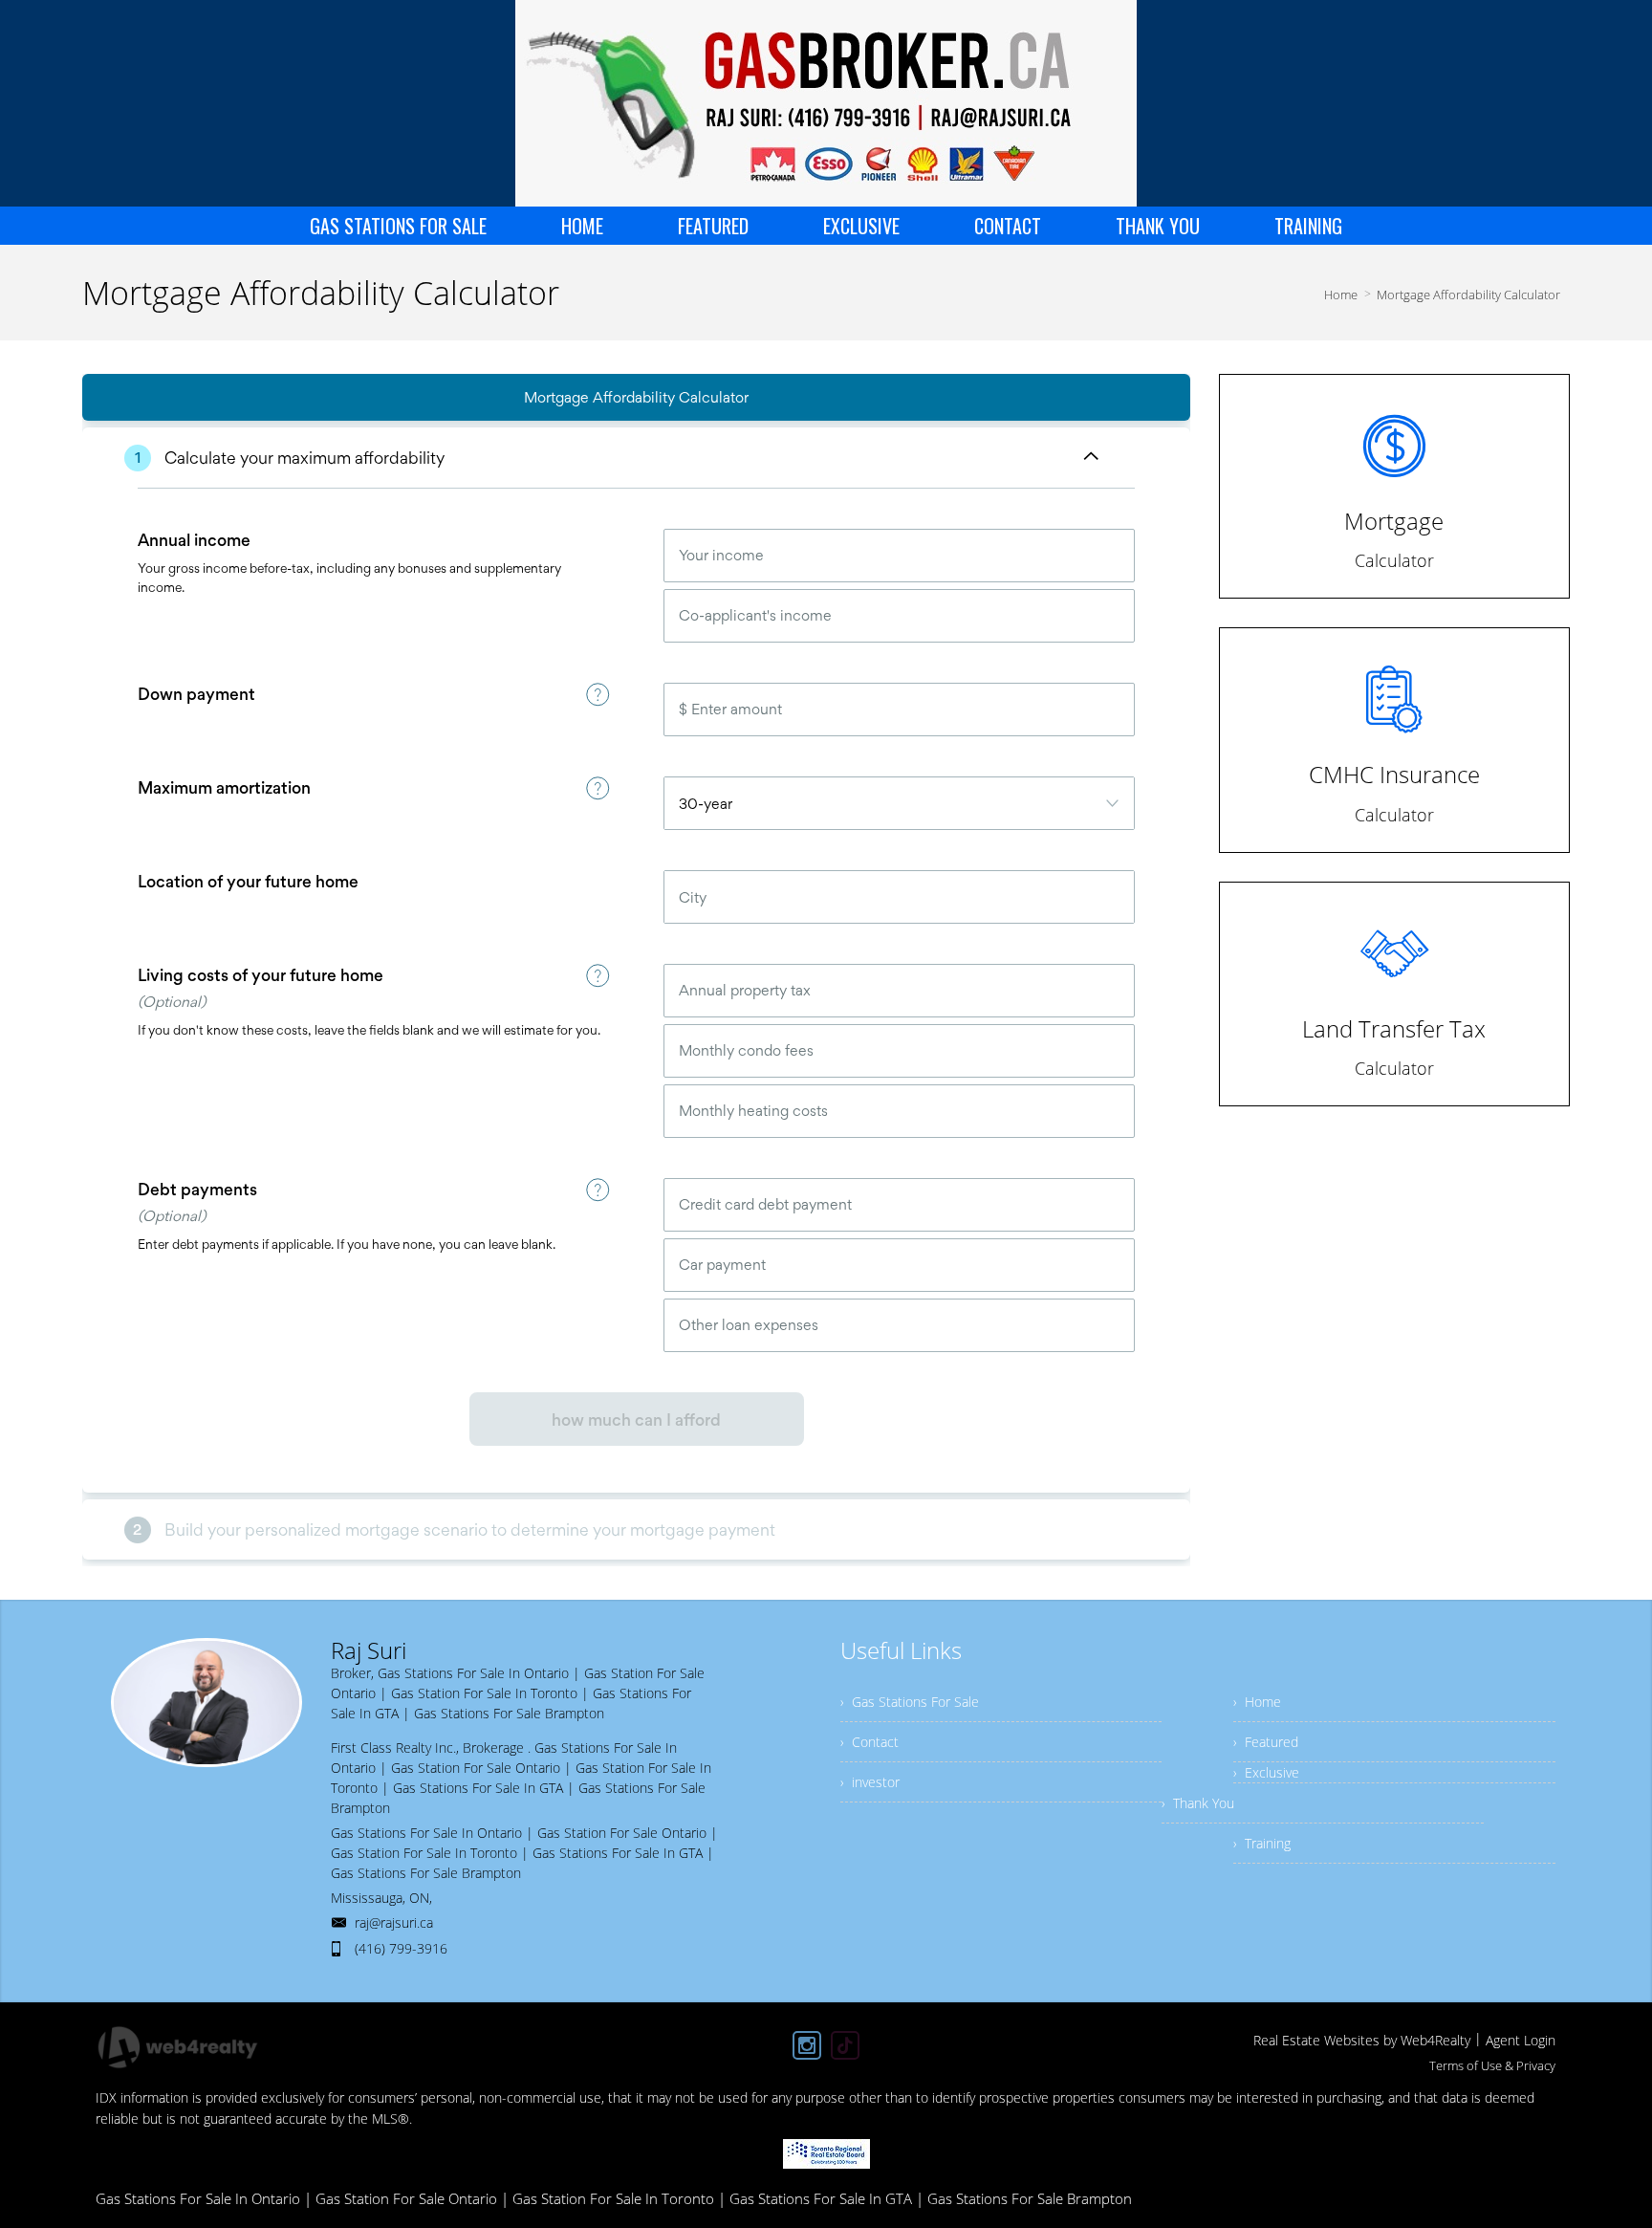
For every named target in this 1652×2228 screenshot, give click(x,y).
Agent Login (1521, 2040)
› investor (870, 1782)
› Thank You (1198, 1803)
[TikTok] (845, 2045)
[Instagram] (807, 2045)
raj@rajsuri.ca (394, 1922)
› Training (1262, 1843)
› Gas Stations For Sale (910, 1702)
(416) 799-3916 (401, 1948)
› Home (1257, 1702)
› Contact (869, 1742)
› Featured (1266, 1742)
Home (1341, 295)
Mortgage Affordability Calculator (1468, 295)
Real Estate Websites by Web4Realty (1362, 2040)
